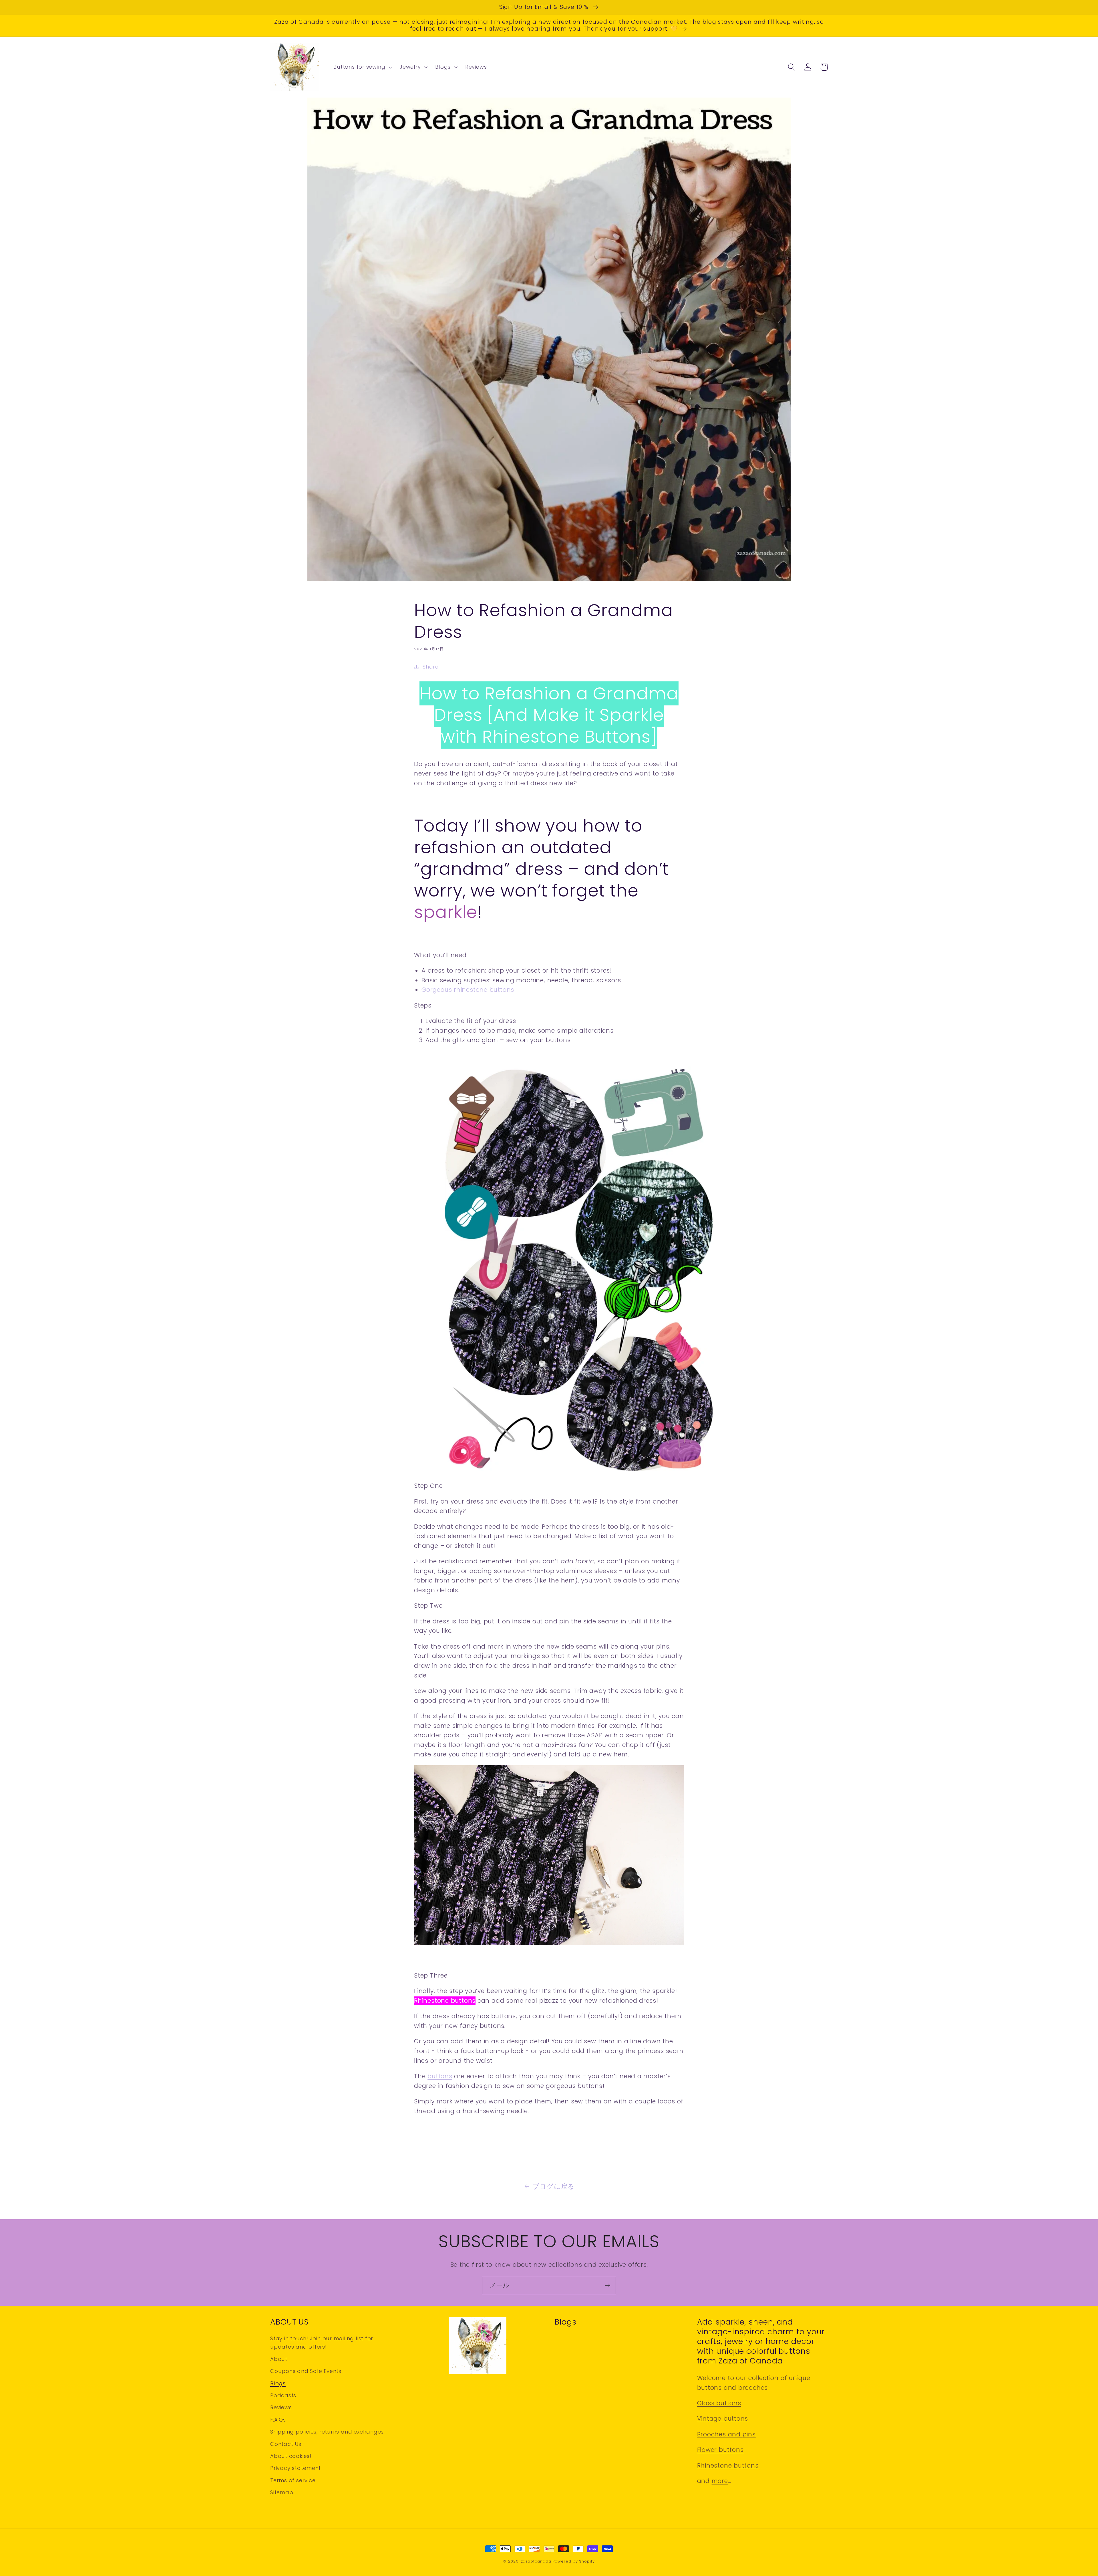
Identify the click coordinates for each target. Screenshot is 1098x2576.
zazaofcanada (536, 2561)
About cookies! (291, 2456)
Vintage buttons (723, 2419)
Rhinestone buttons (445, 2001)
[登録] (607, 2286)
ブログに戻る (554, 2186)
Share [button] (431, 667)
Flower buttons (720, 2450)
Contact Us (286, 2444)
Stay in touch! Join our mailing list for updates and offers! (322, 2343)
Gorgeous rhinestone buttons (468, 990)
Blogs (278, 2383)
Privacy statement (296, 2468)
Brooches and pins (726, 2434)
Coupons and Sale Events (306, 2371)
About (279, 2359)
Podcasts (283, 2395)
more (720, 2481)
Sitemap (282, 2492)
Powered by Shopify (573, 2561)
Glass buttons (719, 2403)
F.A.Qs (278, 2420)
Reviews (281, 2407)
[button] (362, 67)
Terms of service (293, 2480)
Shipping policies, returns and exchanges (327, 2432)
